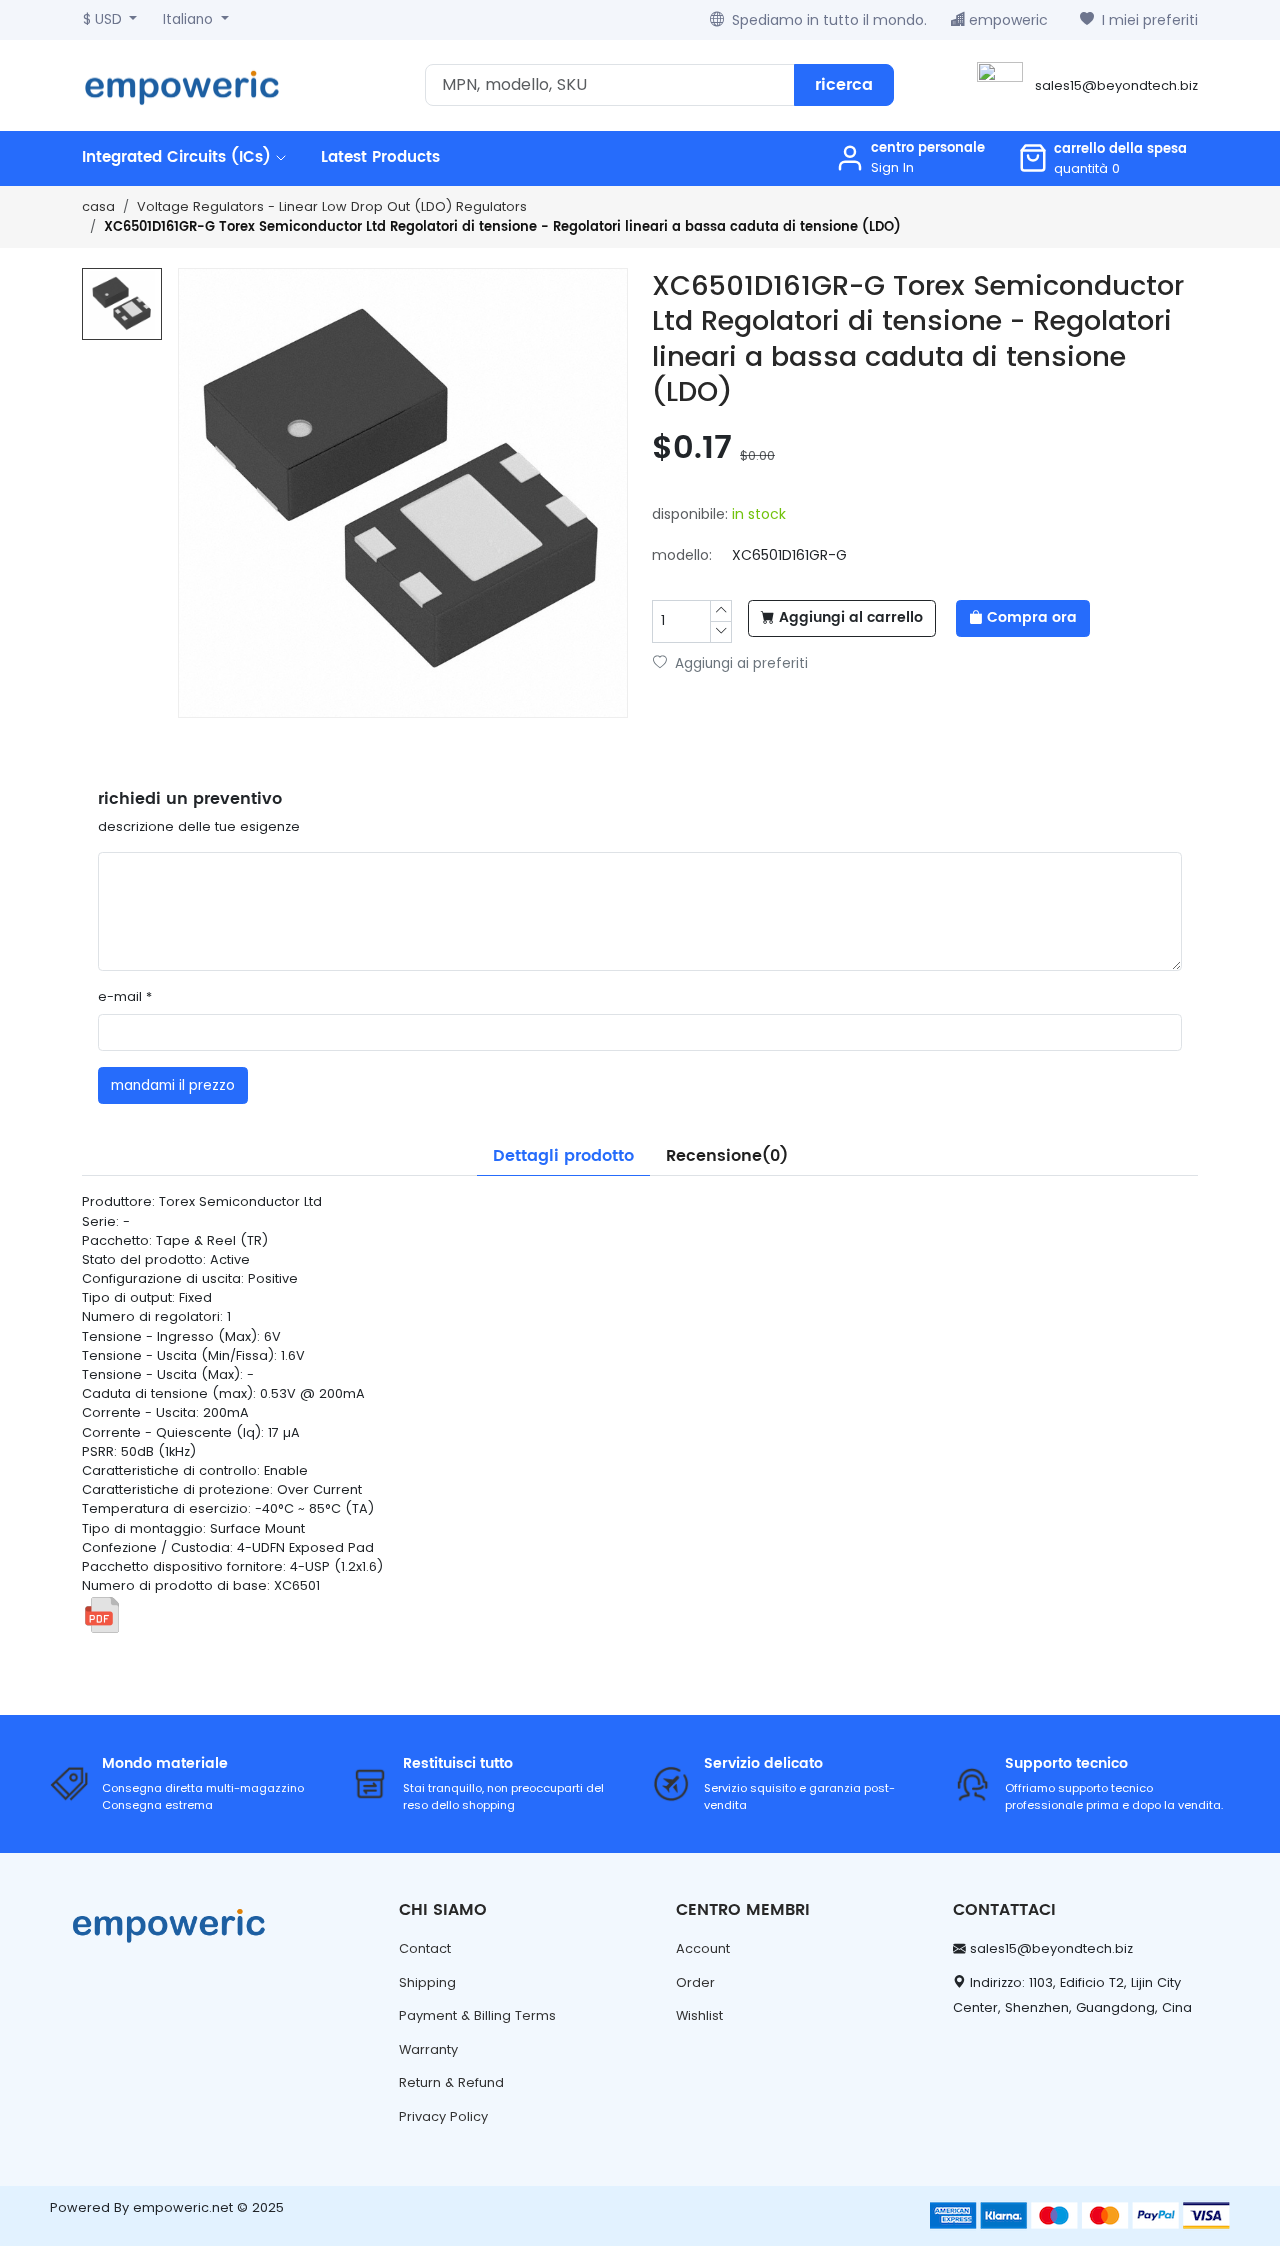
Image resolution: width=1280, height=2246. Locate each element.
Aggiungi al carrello (851, 618)
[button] (1102, 158)
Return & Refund (451, 2082)
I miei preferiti (1150, 20)
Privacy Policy (443, 2116)
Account (703, 1948)
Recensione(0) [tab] (727, 1156)
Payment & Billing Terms (477, 2015)
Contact (425, 1948)
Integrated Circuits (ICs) (179, 157)
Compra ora (1032, 618)
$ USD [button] (104, 19)
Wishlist (699, 2015)
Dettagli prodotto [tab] (563, 1156)
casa (98, 206)
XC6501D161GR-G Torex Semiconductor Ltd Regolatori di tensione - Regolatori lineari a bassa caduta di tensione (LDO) (502, 227)
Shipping (427, 1982)
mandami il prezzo (173, 1085)
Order (695, 1982)
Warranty (428, 2049)
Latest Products (380, 157)
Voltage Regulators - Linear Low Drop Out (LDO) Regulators (332, 206)
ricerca (844, 85)
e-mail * (125, 996)
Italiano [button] (190, 19)
